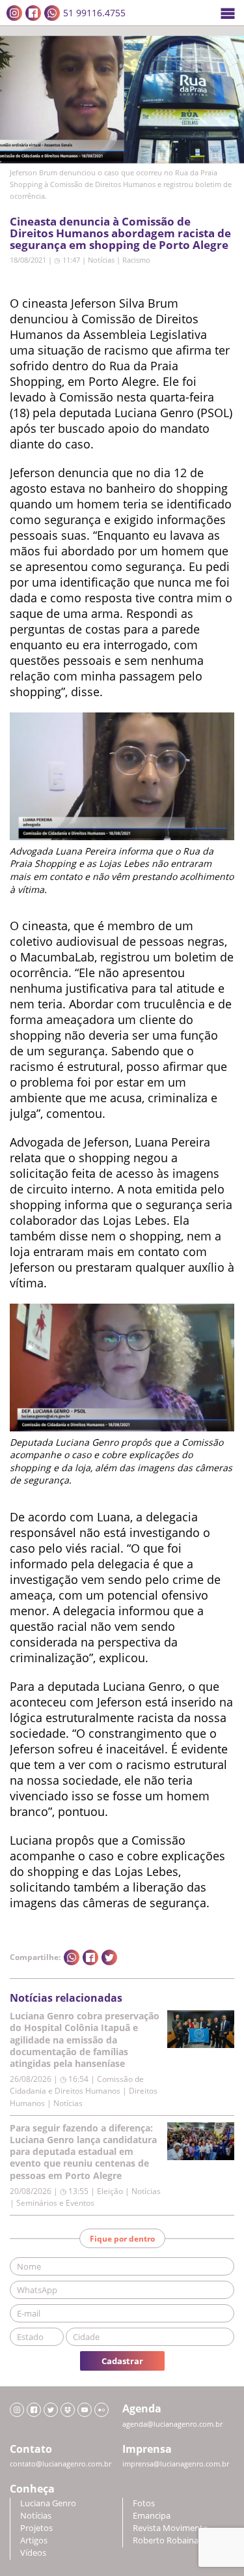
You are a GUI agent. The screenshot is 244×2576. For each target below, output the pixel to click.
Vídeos (33, 2553)
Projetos (36, 2528)
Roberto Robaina (166, 2540)
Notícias (101, 260)
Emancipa (152, 2516)
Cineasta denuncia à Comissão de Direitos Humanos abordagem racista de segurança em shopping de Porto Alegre (120, 233)
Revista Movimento (170, 2528)
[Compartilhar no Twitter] (109, 1957)
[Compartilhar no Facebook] (90, 1957)
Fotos (144, 2503)
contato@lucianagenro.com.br (61, 2464)
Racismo (136, 260)
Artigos (34, 2540)
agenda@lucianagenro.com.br (172, 2424)
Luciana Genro (48, 2503)
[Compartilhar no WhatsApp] (72, 1957)
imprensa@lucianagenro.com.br (176, 2464)
